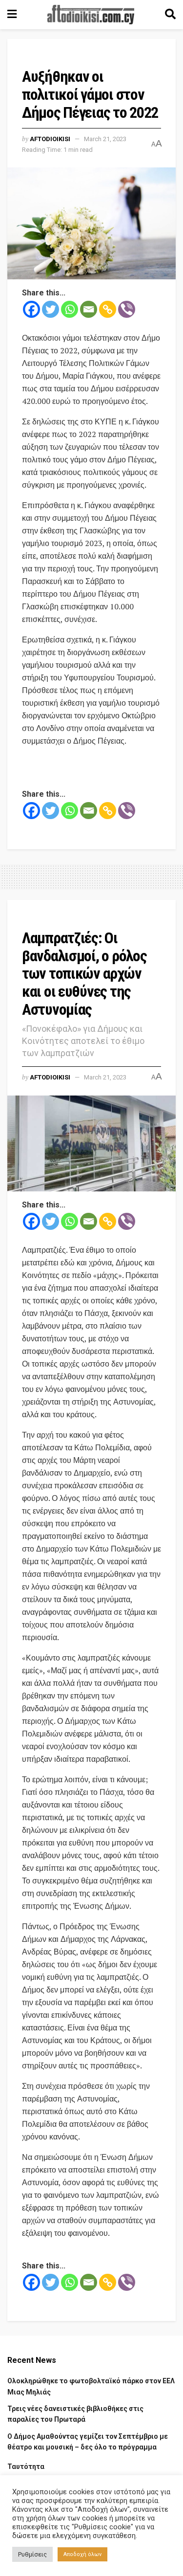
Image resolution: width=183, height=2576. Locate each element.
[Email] (89, 309)
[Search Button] (170, 15)
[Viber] (127, 309)
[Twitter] (51, 309)
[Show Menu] (12, 15)
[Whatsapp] (70, 309)
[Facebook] (31, 309)
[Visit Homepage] (91, 15)
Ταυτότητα (26, 2466)
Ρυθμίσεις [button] (32, 2554)
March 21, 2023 (105, 139)
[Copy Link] (108, 309)
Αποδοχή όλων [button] (82, 2554)
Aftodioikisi (50, 139)
